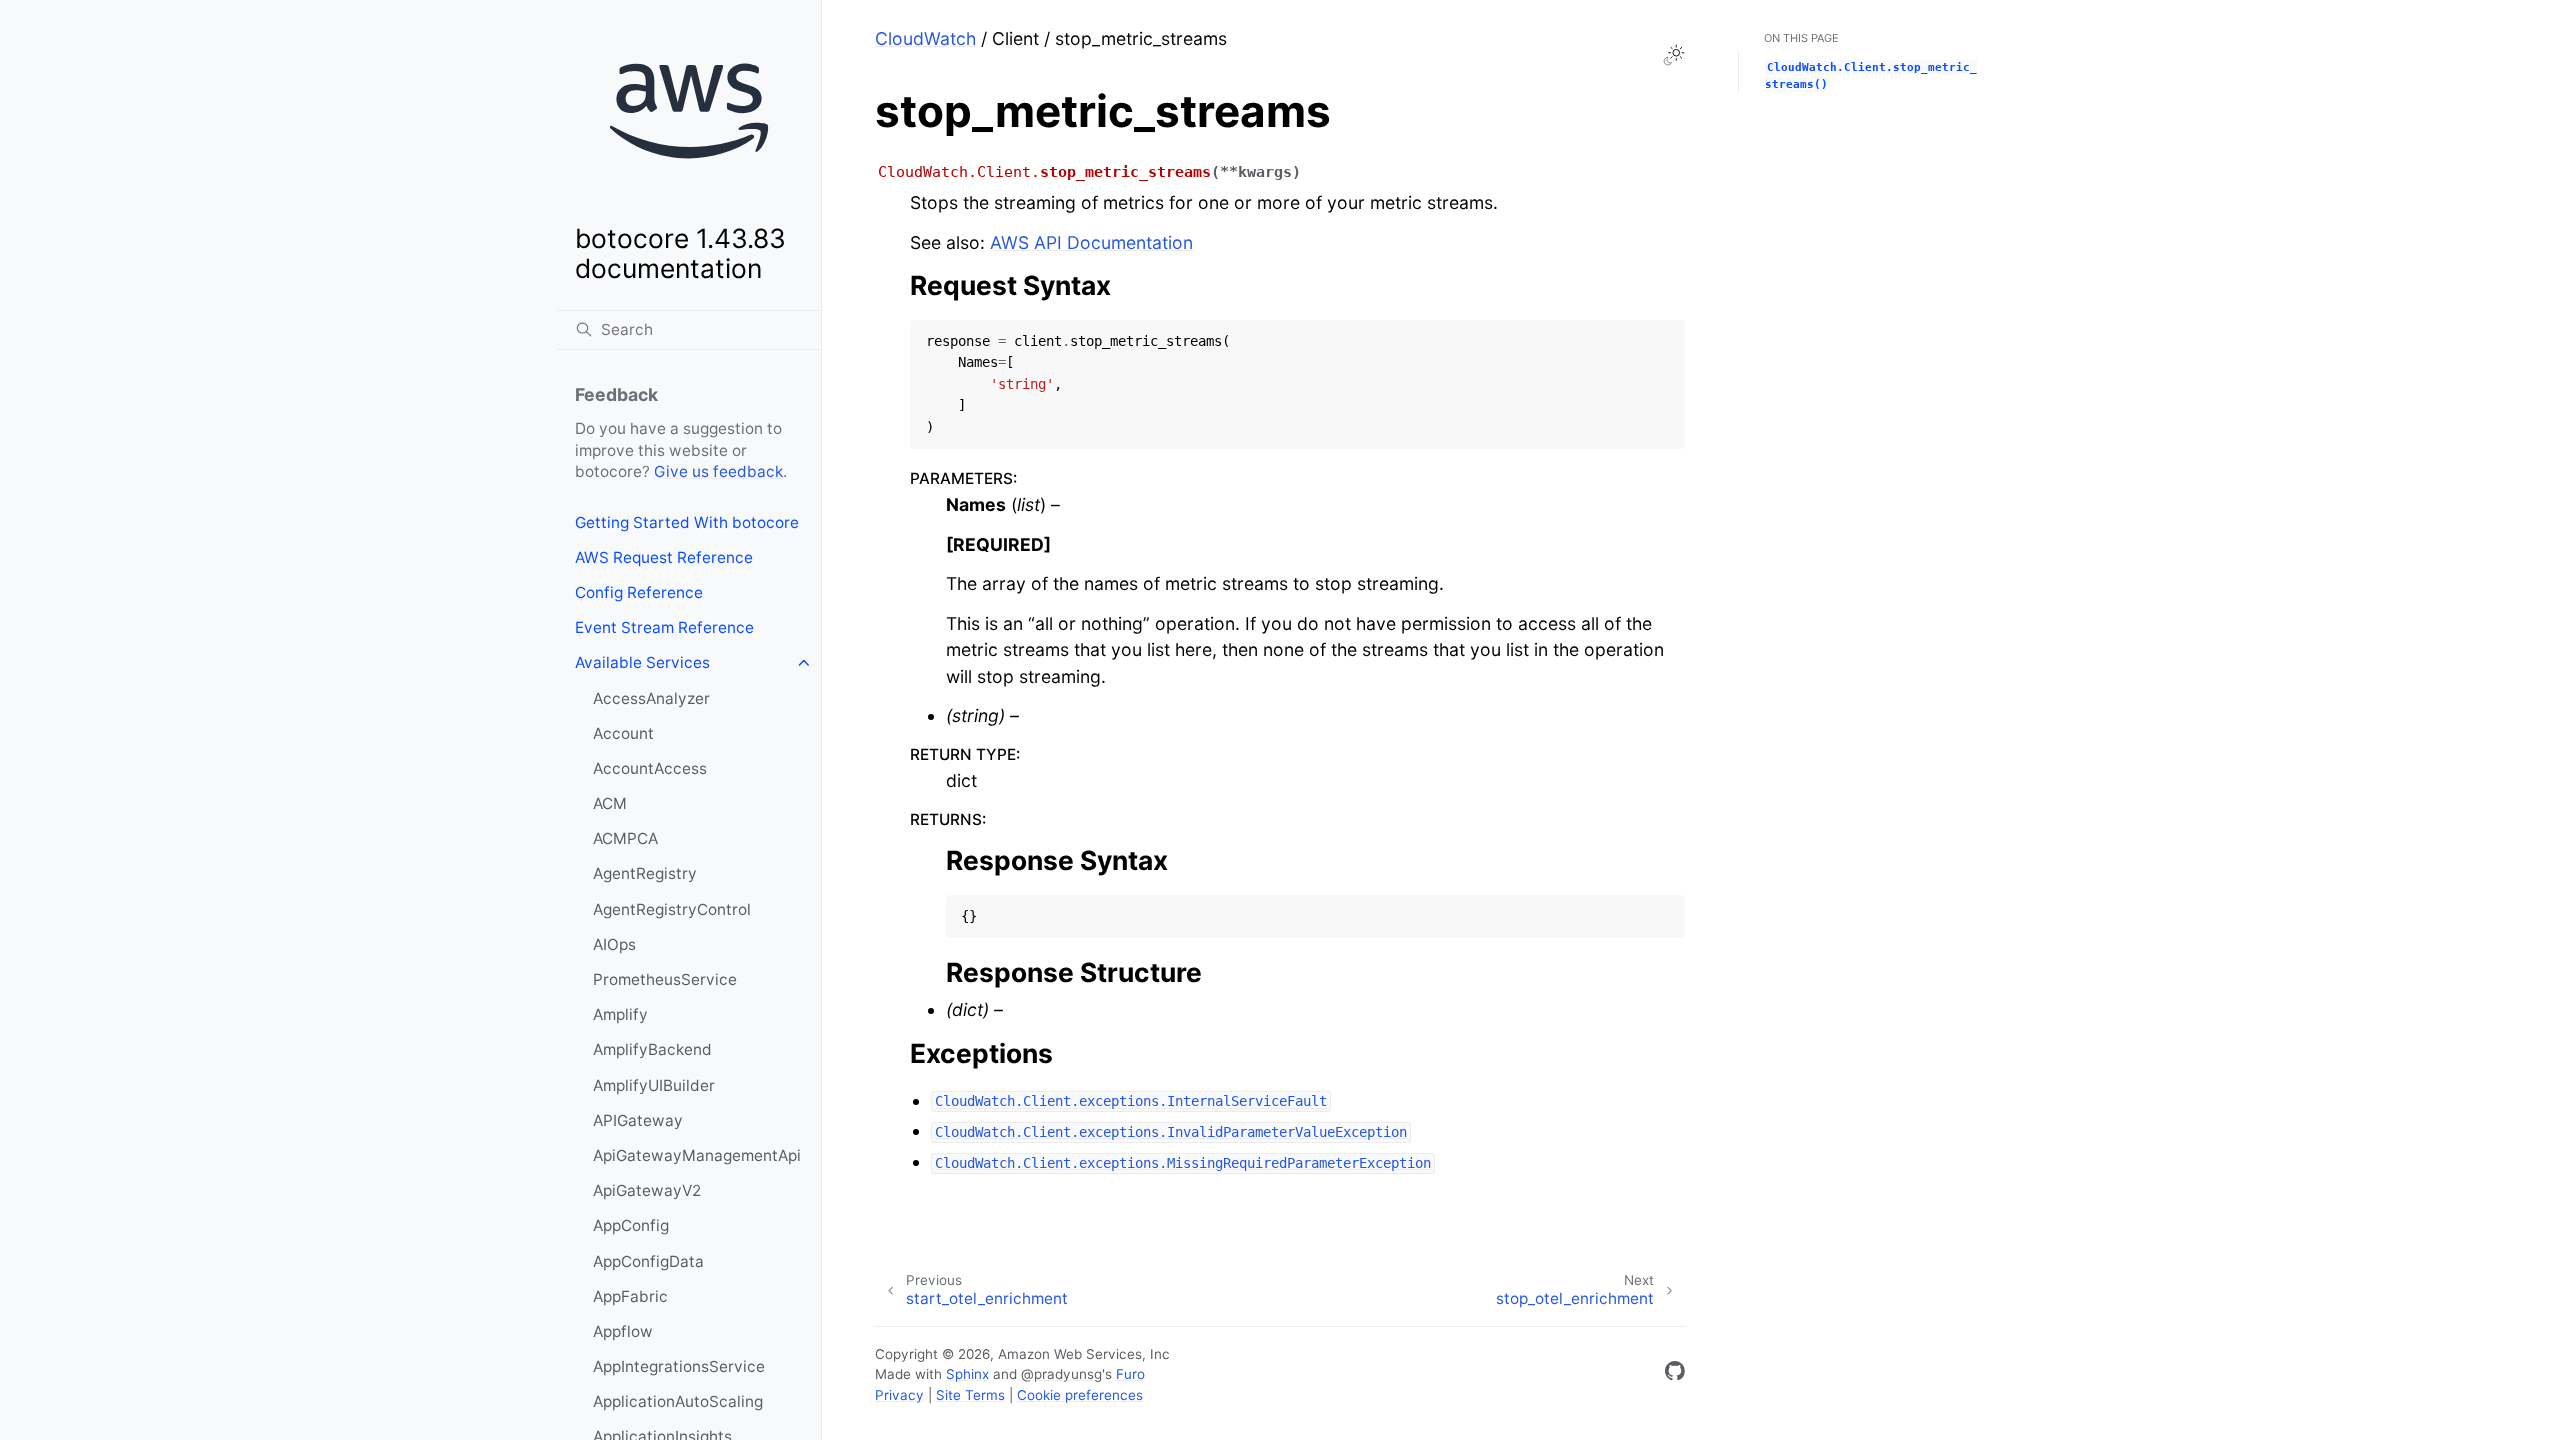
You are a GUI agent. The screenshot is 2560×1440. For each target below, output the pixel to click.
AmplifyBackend (652, 1049)
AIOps (614, 944)
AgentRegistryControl (672, 909)
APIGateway (638, 1120)
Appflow (623, 1331)
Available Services (642, 662)
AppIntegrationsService (679, 1366)
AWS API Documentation (1091, 242)
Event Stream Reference (664, 627)
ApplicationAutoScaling (678, 1401)
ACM (610, 803)
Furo (1130, 1374)
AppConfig (631, 1225)
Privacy (899, 1395)
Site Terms (970, 1395)
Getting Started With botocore (687, 522)
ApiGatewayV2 (647, 1190)
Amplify (620, 1014)
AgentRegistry (645, 873)
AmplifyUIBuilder (654, 1085)
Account (623, 733)
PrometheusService (665, 979)
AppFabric (630, 1296)
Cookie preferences (1080, 1395)
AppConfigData (648, 1261)
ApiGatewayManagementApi (697, 1155)
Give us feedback (718, 471)
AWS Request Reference (664, 557)
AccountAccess (650, 768)
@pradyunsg (1061, 1374)
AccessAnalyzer (651, 698)
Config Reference (639, 592)
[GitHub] (1675, 1374)
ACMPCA (625, 838)
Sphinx (967, 1374)
